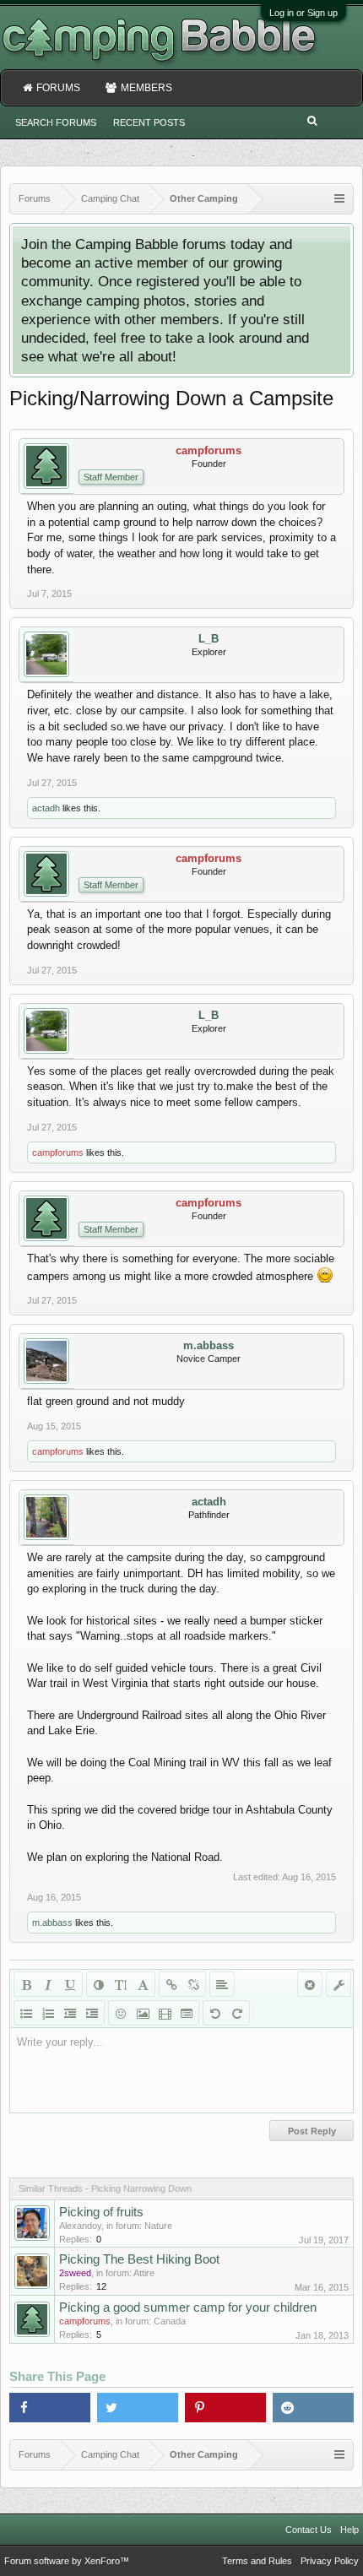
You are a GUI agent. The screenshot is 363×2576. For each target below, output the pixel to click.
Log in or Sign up (303, 13)
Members (146, 88)
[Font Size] (121, 1984)
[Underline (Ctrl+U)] (70, 1984)
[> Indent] (92, 2013)
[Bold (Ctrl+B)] (26, 1984)
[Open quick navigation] (339, 199)
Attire (144, 2273)
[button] (50, 2408)
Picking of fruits (101, 2212)
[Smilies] (121, 2013)
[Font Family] (143, 1984)
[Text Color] (99, 1984)
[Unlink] (193, 1984)
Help (349, 2530)
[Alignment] (222, 1984)
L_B (209, 639)
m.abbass (209, 1345)
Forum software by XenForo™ (67, 2561)
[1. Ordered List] (48, 2013)
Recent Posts (149, 122)
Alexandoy (80, 2226)
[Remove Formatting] (310, 1984)
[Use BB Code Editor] (339, 1984)
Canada (170, 2321)
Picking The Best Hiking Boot (139, 2259)
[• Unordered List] (26, 2013)
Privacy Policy (330, 2561)
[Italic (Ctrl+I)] (48, 1984)
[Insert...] (187, 2013)
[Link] (171, 1984)
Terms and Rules (257, 2561)
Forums (58, 88)
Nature (158, 2226)
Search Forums (56, 122)
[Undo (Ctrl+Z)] (215, 2013)
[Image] (143, 2013)
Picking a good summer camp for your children (188, 2308)
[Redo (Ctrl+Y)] (237, 2013)
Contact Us (309, 2530)
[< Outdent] (70, 2013)
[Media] (165, 2013)
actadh (46, 808)
